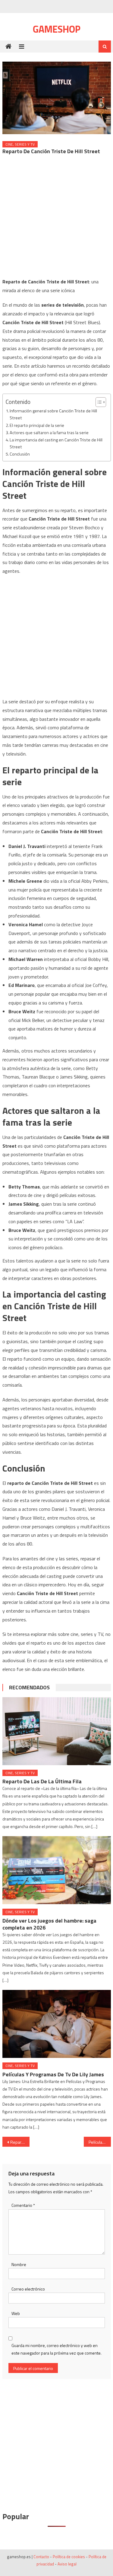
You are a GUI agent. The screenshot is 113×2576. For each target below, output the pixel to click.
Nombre (19, 2264)
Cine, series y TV (20, 144)
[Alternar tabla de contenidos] (98, 402)
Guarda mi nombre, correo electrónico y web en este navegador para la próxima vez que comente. (56, 2349)
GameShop (57, 29)
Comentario (23, 2205)
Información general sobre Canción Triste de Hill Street (53, 414)
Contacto (41, 2557)
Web (16, 2313)
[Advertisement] (56, 218)
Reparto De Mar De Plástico (20, 2142)
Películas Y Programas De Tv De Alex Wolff (100, 2142)
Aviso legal (67, 2564)
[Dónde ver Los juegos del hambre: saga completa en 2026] (57, 1870)
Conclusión (20, 454)
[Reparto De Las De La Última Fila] (57, 1731)
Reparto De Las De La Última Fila (42, 1781)
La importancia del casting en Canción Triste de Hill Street (56, 443)
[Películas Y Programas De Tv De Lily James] (57, 2024)
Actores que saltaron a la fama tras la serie (49, 433)
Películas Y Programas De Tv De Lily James (53, 2074)
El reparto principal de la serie (37, 425)
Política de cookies (69, 2557)
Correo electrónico (28, 2289)
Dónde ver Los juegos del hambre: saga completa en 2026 (49, 1924)
